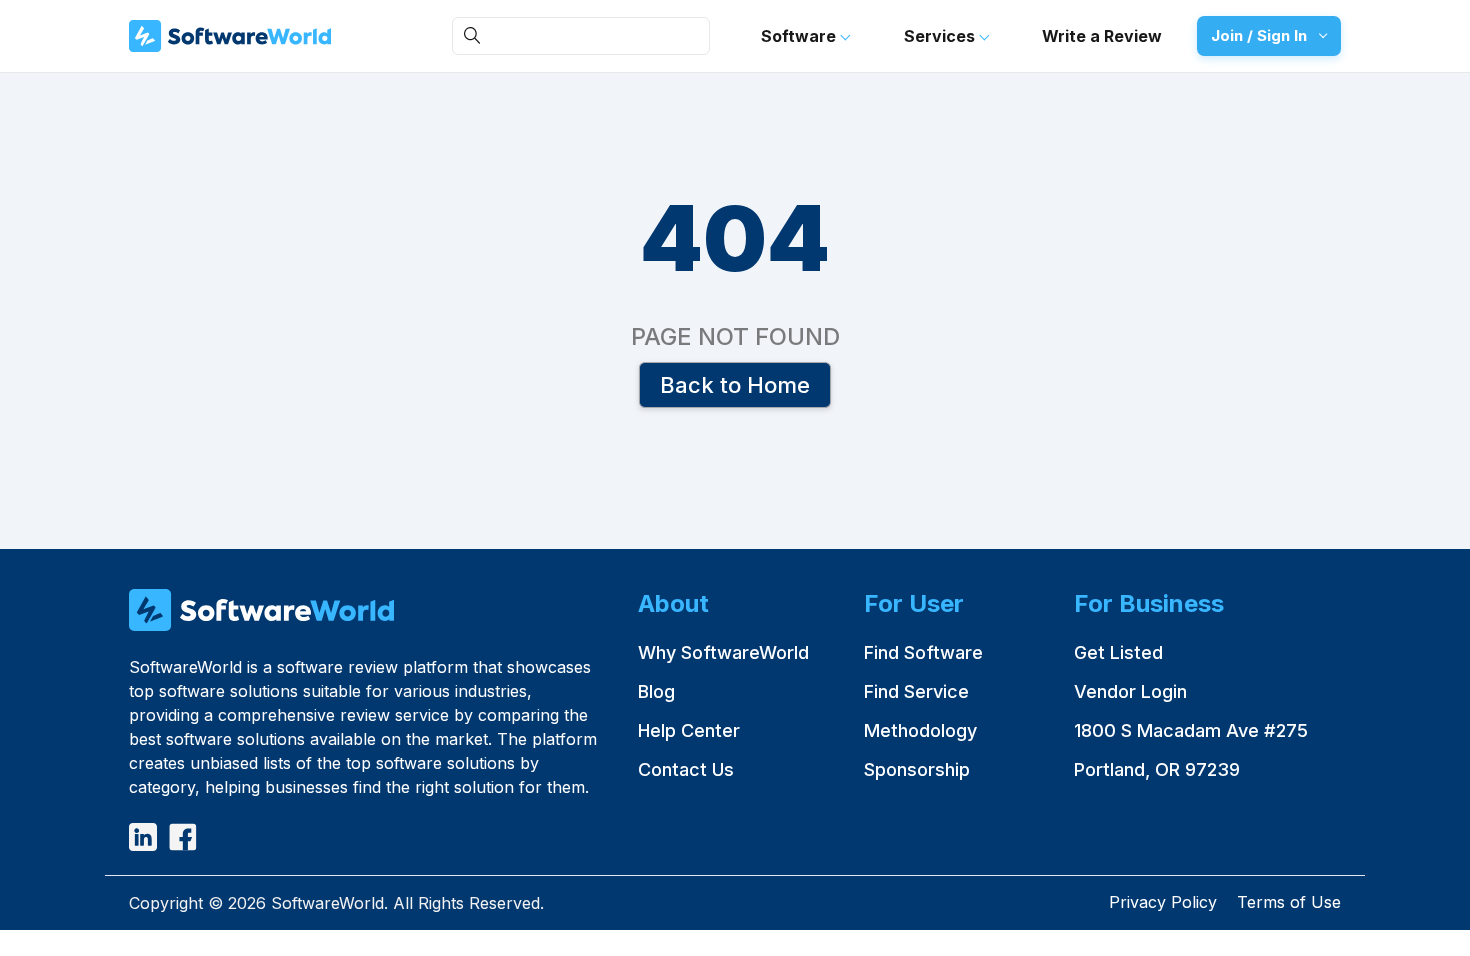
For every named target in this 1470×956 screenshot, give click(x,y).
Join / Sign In (1259, 35)
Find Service (916, 691)
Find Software (923, 652)
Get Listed (1118, 652)
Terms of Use (1289, 902)
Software (800, 36)
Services (941, 36)
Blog (656, 691)
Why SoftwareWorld (723, 652)
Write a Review (1102, 36)
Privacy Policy (1163, 902)
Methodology (920, 730)
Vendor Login (1130, 691)
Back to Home (735, 384)
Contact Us (686, 769)
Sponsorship (917, 769)
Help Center (689, 730)
